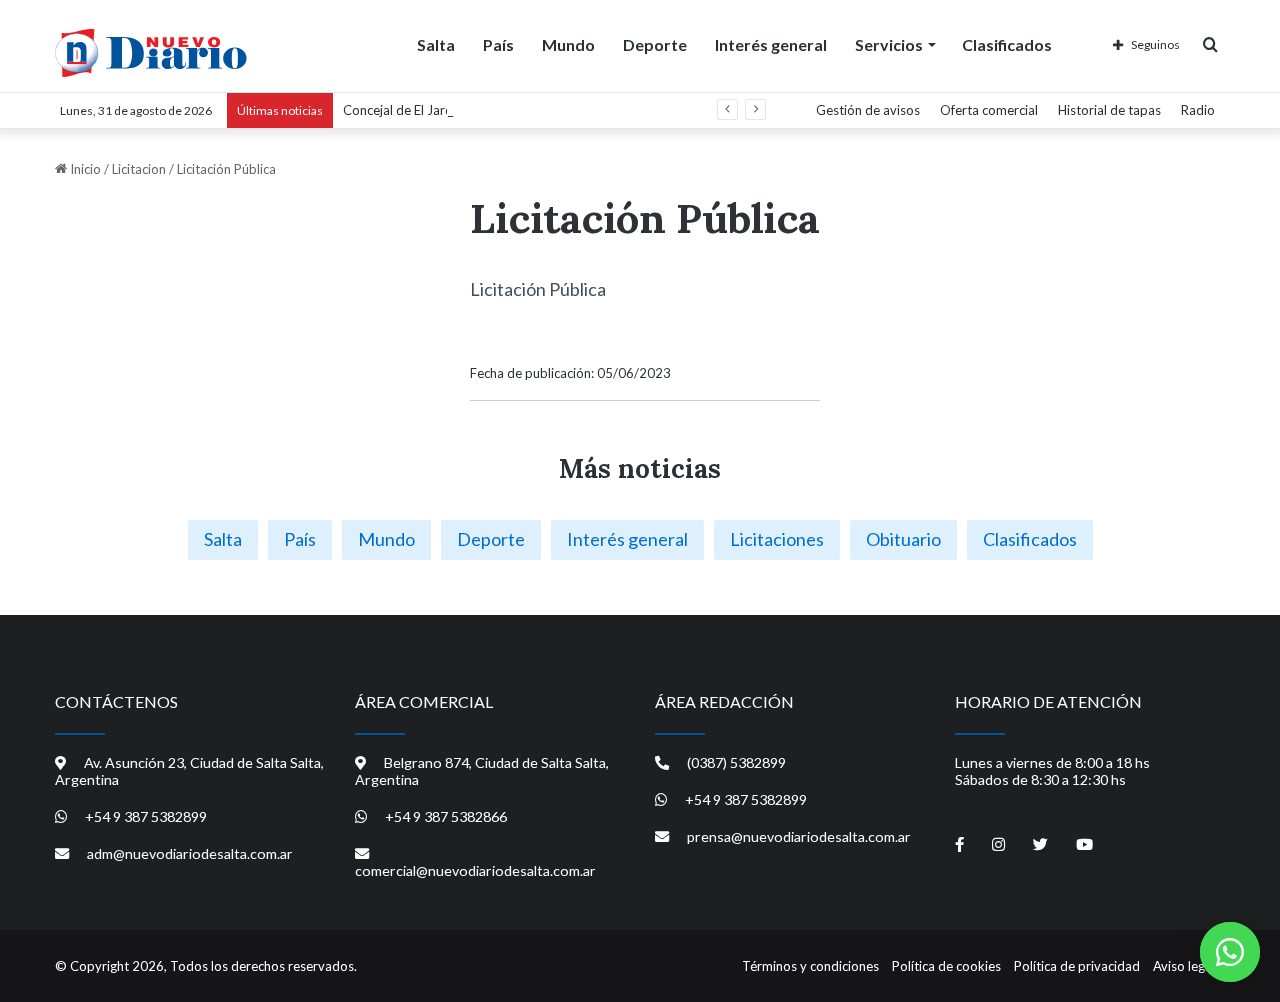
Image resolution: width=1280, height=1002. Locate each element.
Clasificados (1007, 44)
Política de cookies (946, 966)
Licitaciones (777, 539)
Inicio (84, 169)
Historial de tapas (1109, 110)
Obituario (903, 539)
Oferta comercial (989, 110)
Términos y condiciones (810, 966)
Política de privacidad (1077, 966)
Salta (436, 44)
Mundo (568, 44)
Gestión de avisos (868, 110)
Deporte (655, 44)
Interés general (771, 44)
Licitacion (139, 169)
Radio (1198, 110)
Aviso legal (1184, 966)
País (498, 44)
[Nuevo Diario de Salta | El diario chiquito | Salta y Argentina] (151, 53)
